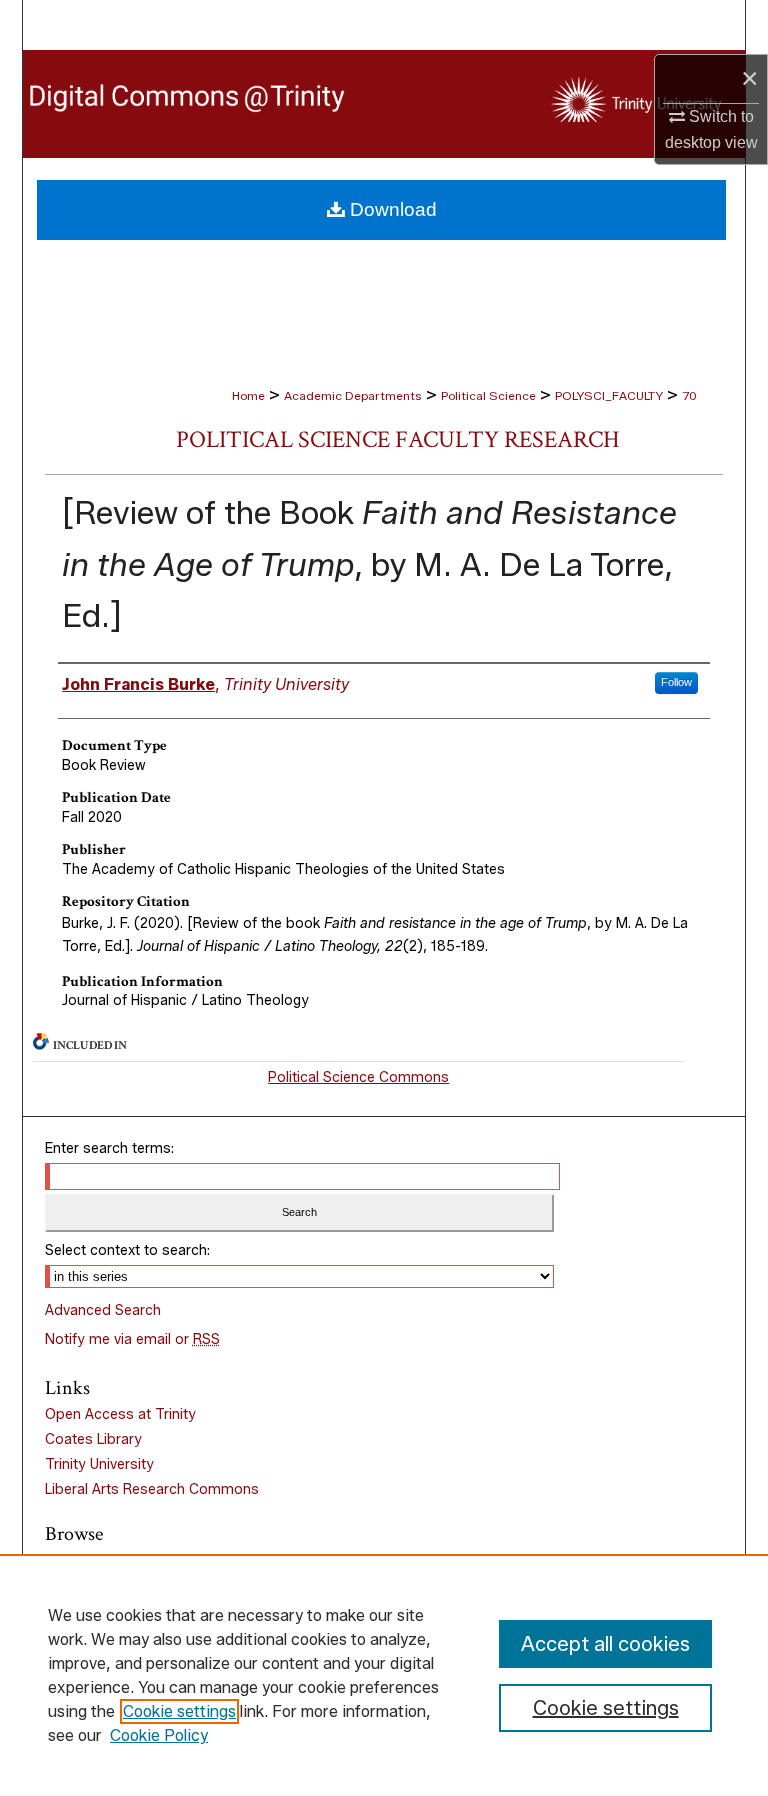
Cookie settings (179, 1711)
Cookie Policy (159, 1735)
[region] (384, 1675)
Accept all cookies (605, 1644)
